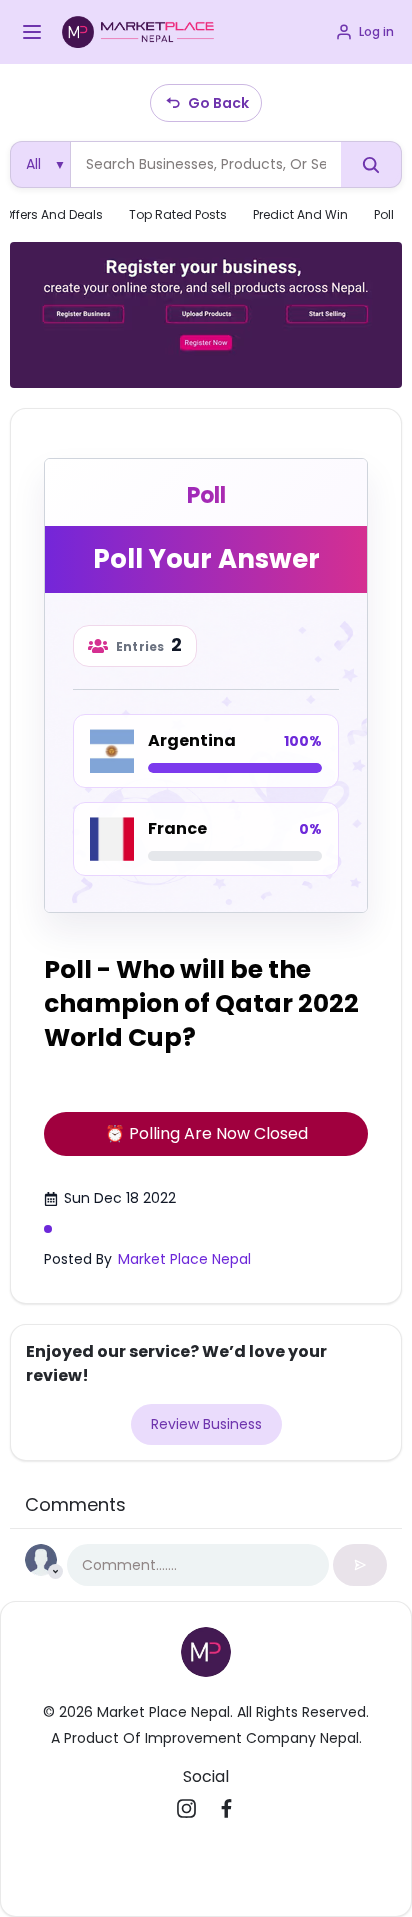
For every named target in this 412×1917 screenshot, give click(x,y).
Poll (384, 214)
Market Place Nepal (184, 1259)
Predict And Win (300, 214)
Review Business (206, 1424)
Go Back (218, 103)
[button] (32, 32)
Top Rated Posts (178, 214)
